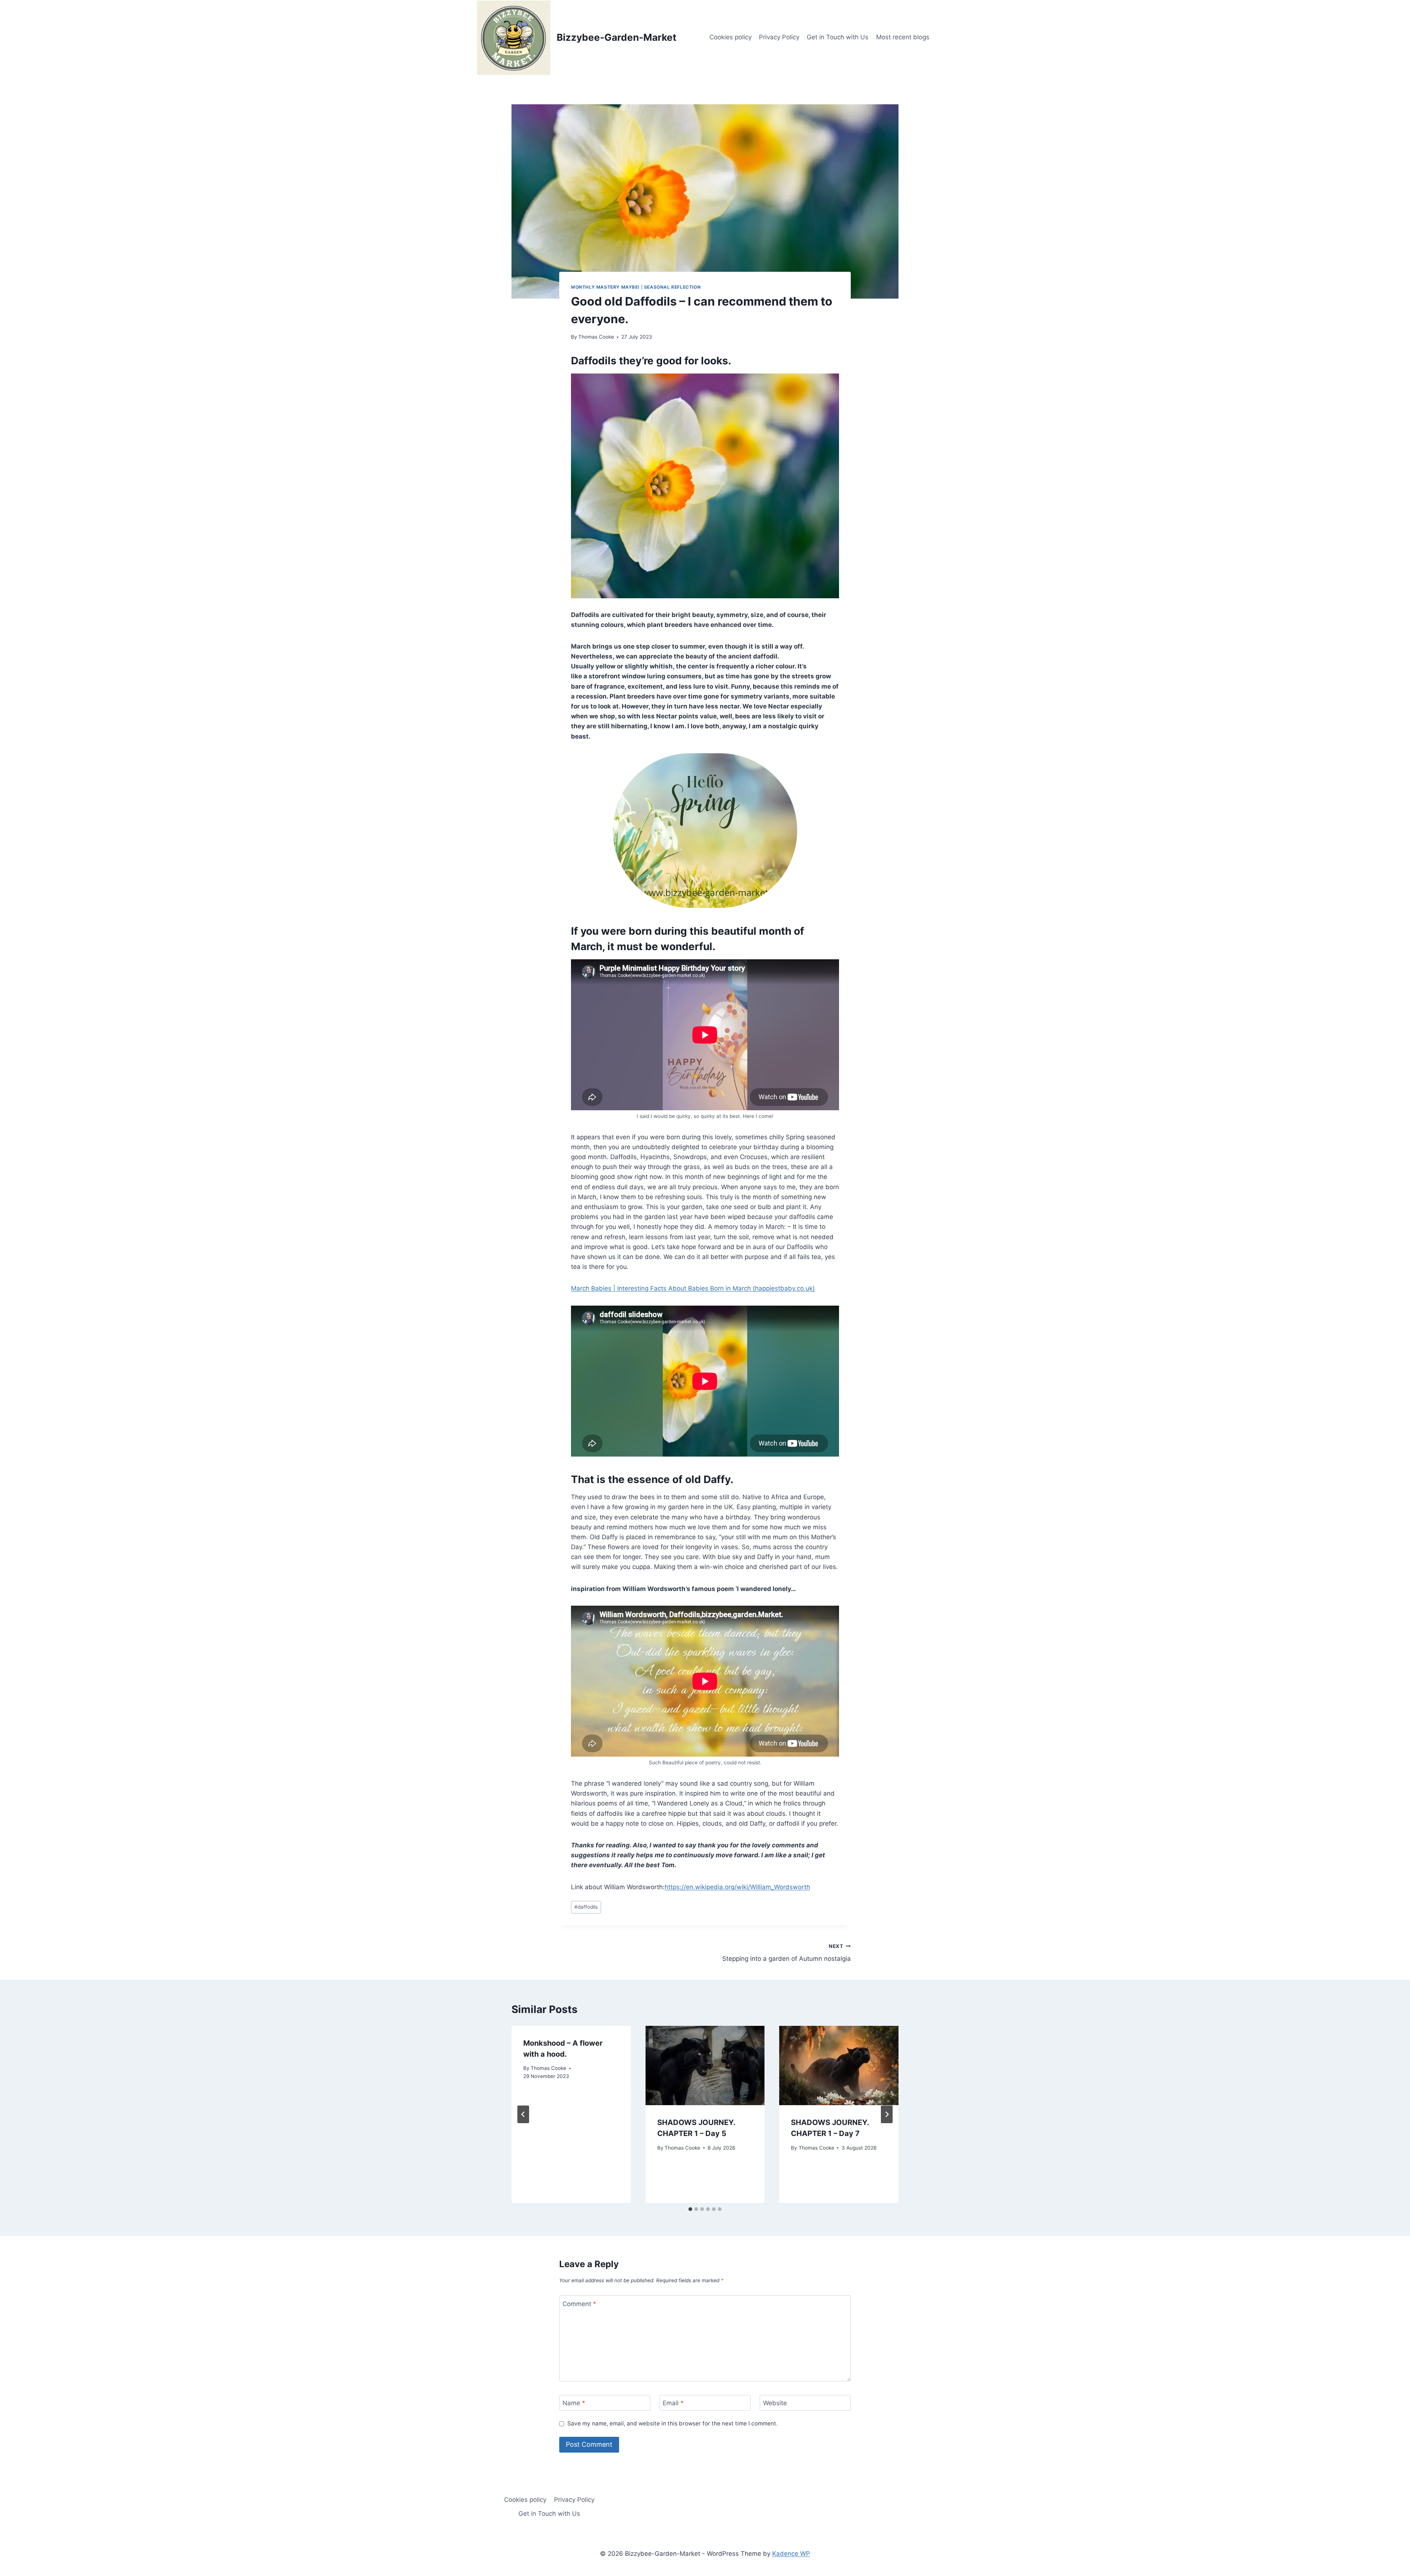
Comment (579, 2304)
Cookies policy (731, 37)
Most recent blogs (903, 37)
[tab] (690, 2209)
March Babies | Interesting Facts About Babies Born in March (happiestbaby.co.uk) (693, 1288)
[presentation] (705, 2066)
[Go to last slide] (523, 2114)
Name (574, 2403)
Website (775, 2403)
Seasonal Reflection (672, 287)
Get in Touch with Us (838, 37)
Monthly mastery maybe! (605, 287)
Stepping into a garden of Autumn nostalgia (787, 1953)
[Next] (887, 2114)
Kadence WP (791, 2554)
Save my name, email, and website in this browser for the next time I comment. (673, 2423)
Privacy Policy (779, 37)
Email (673, 2403)
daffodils (586, 1907)
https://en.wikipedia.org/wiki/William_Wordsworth (737, 1887)
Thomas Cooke (596, 337)
